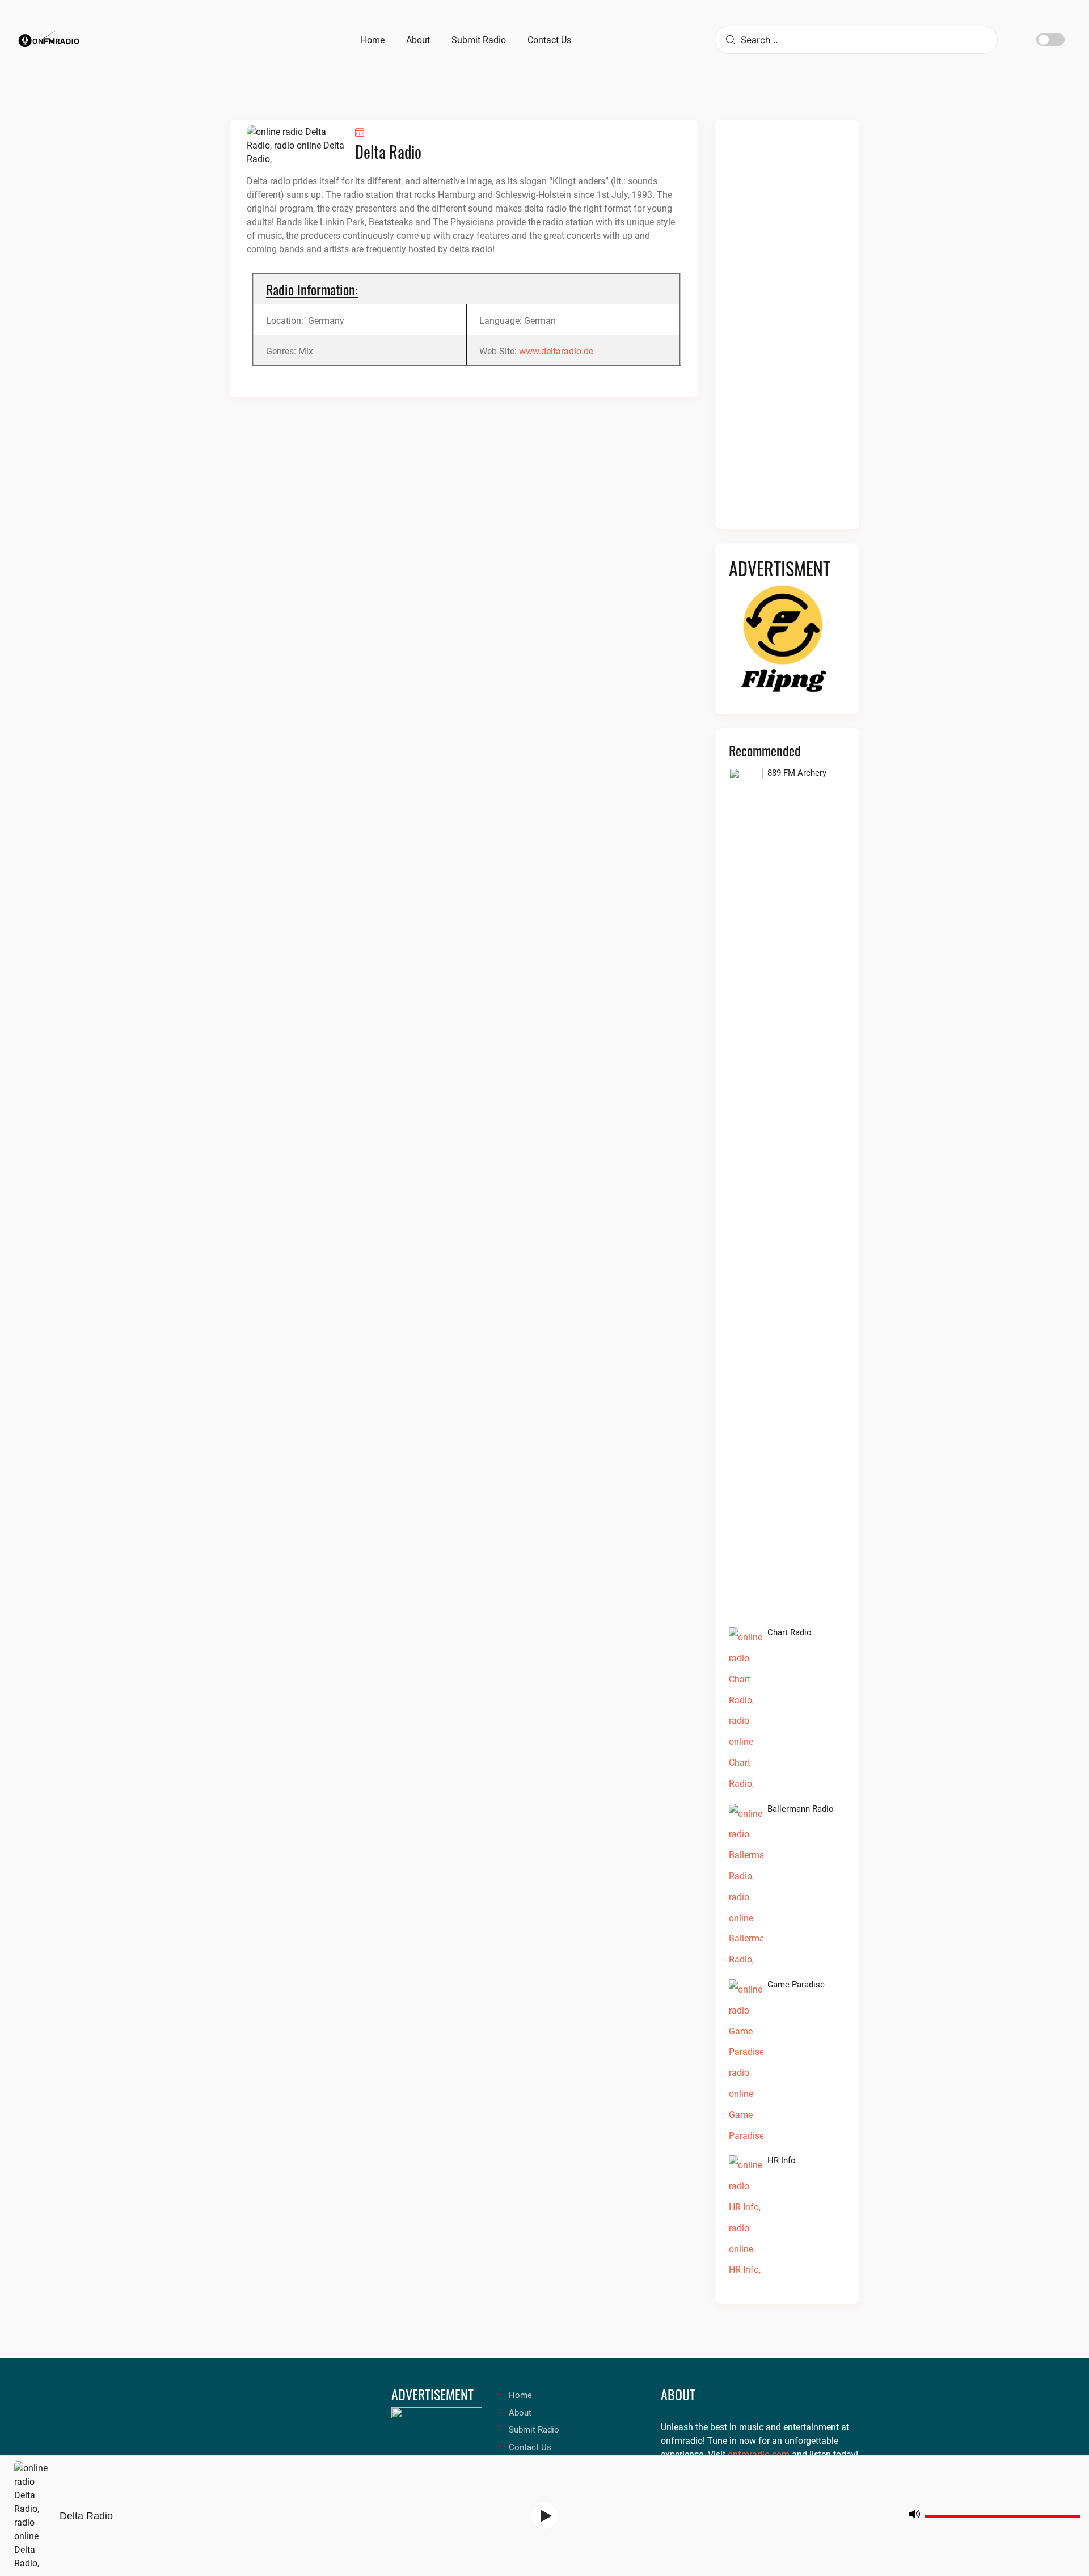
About (520, 2413)
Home (520, 2395)
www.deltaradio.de (556, 351)
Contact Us (530, 2447)
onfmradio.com (759, 2454)
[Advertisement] (787, 331)
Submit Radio (534, 2430)
